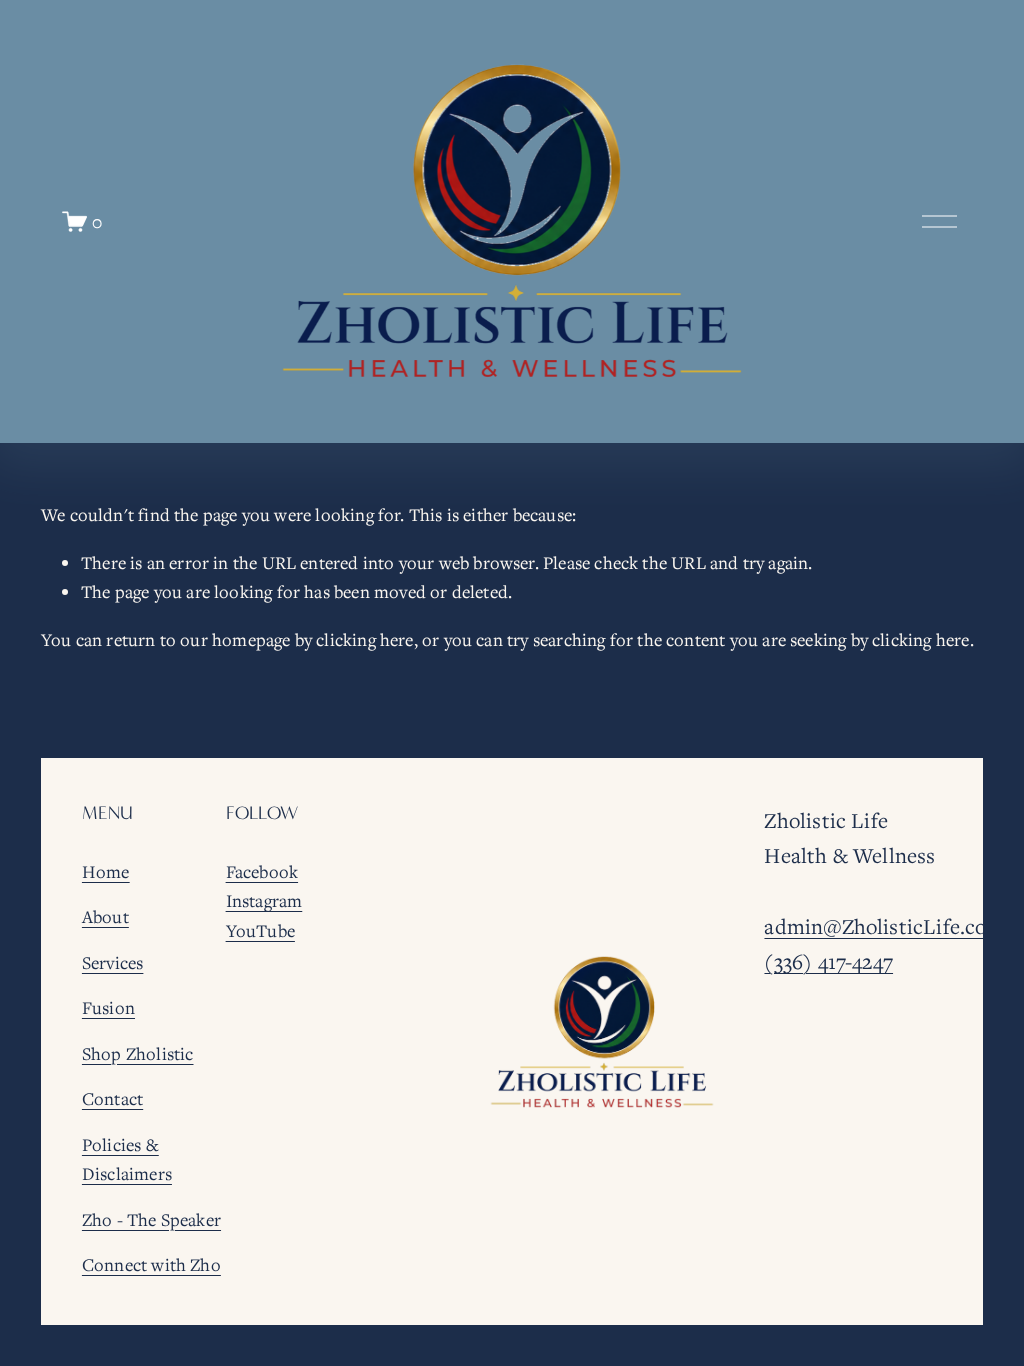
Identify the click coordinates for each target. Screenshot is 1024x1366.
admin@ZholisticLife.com (884, 926)
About (105, 916)
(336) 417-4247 (828, 961)
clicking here (364, 639)
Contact (112, 1098)
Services (112, 962)
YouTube (260, 930)
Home (106, 871)
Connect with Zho (151, 1264)
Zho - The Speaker (151, 1219)
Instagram (264, 900)
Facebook (262, 871)
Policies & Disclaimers (127, 1159)
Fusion (108, 1007)
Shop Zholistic (138, 1053)
